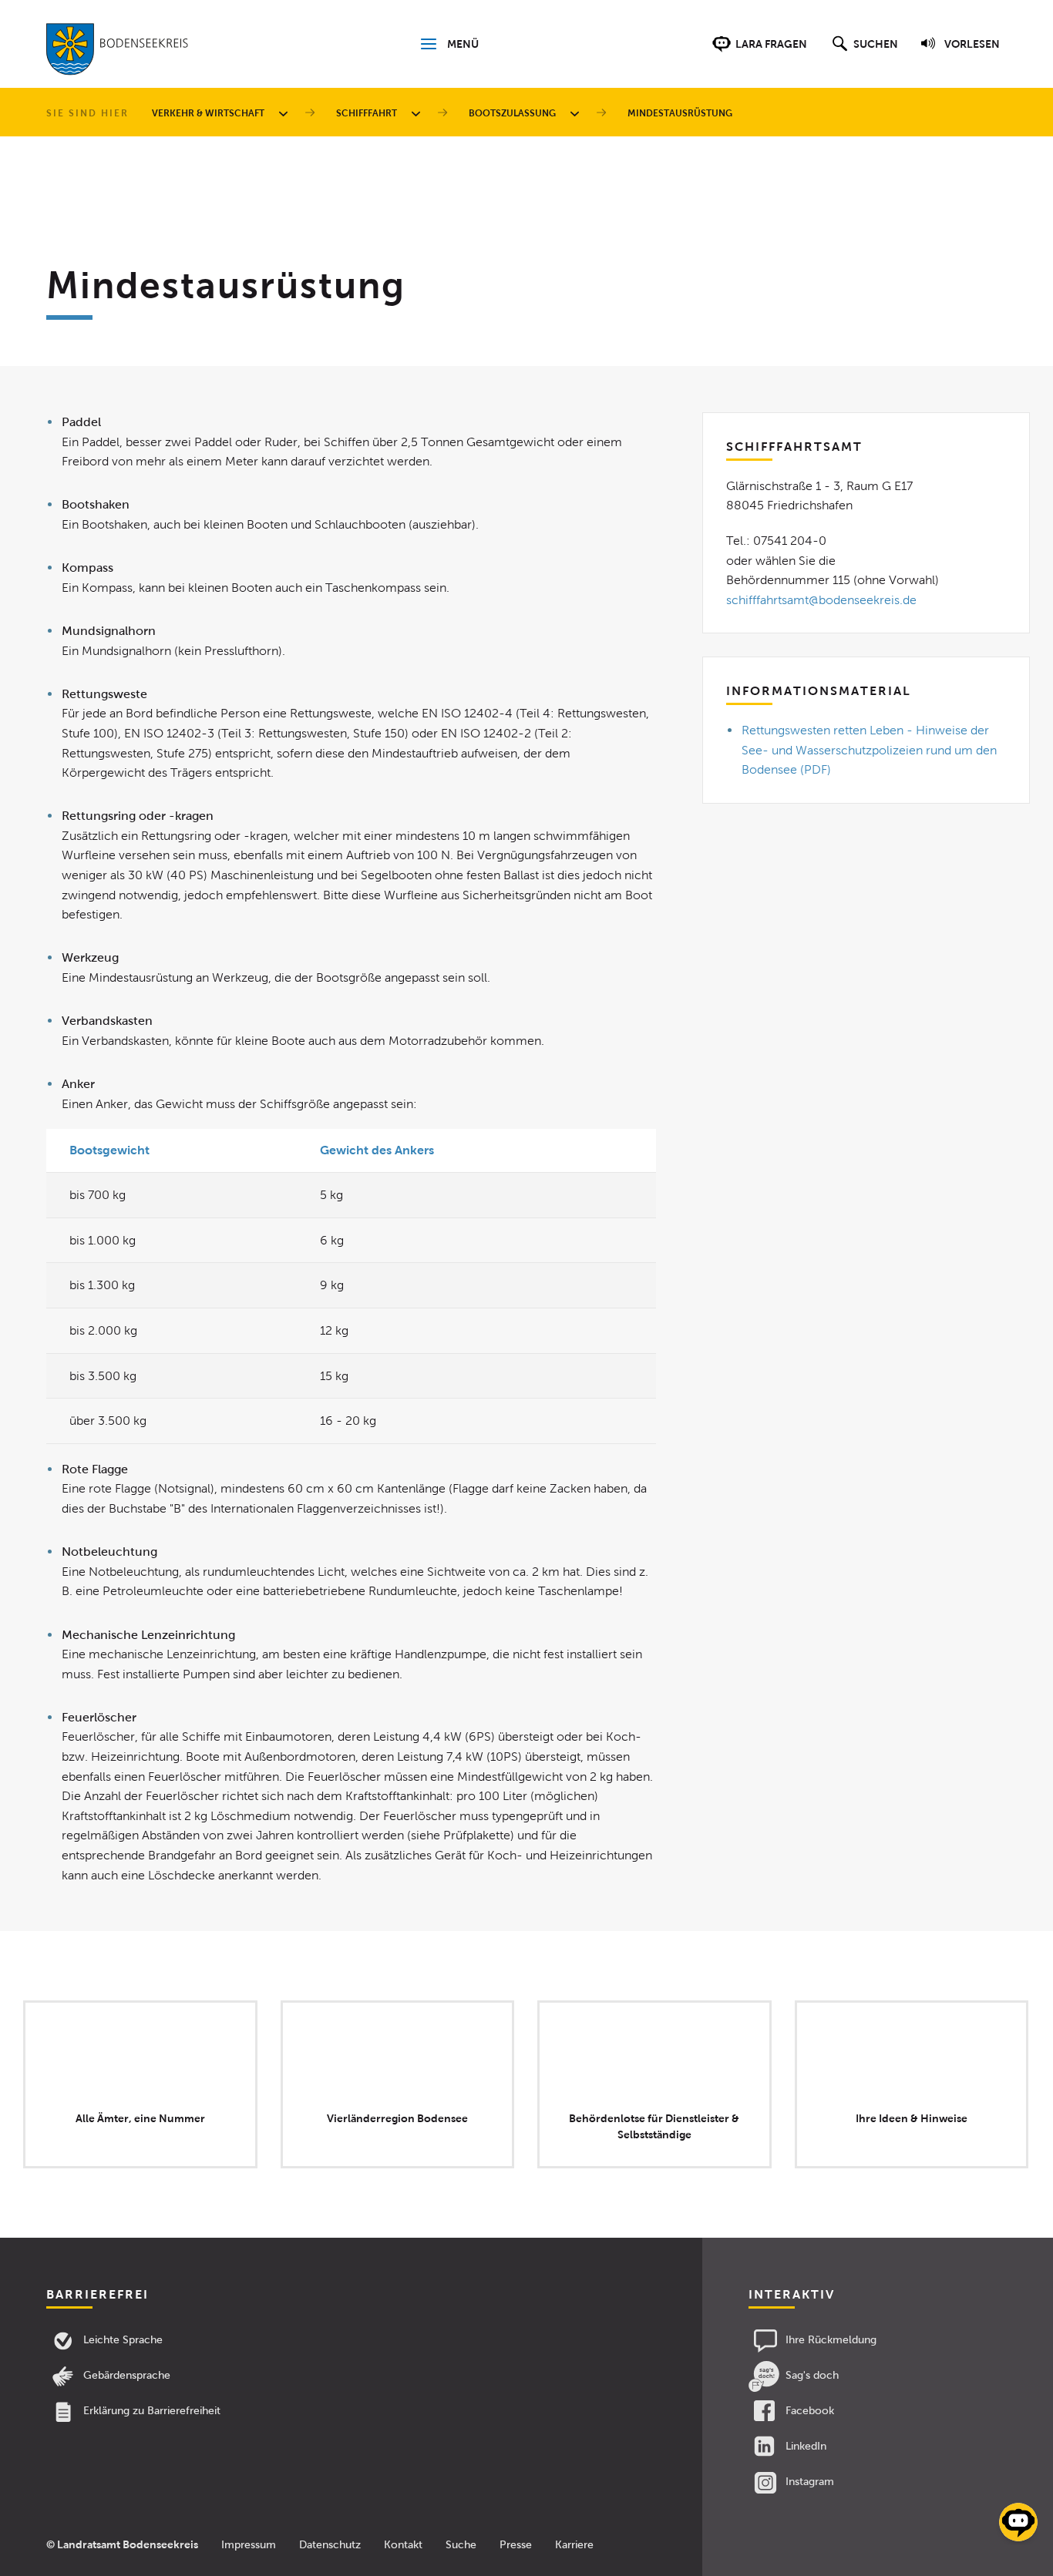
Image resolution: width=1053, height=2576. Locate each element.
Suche (461, 2545)
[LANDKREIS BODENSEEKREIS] (118, 52)
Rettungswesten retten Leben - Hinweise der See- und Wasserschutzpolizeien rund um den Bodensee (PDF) (869, 750)
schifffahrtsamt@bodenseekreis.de (821, 600)
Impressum (249, 2545)
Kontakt (403, 2545)
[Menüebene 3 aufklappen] (577, 113)
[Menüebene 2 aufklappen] (419, 113)
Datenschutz (330, 2545)
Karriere (574, 2545)
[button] (863, 52)
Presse (516, 2545)
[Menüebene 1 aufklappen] (286, 113)
